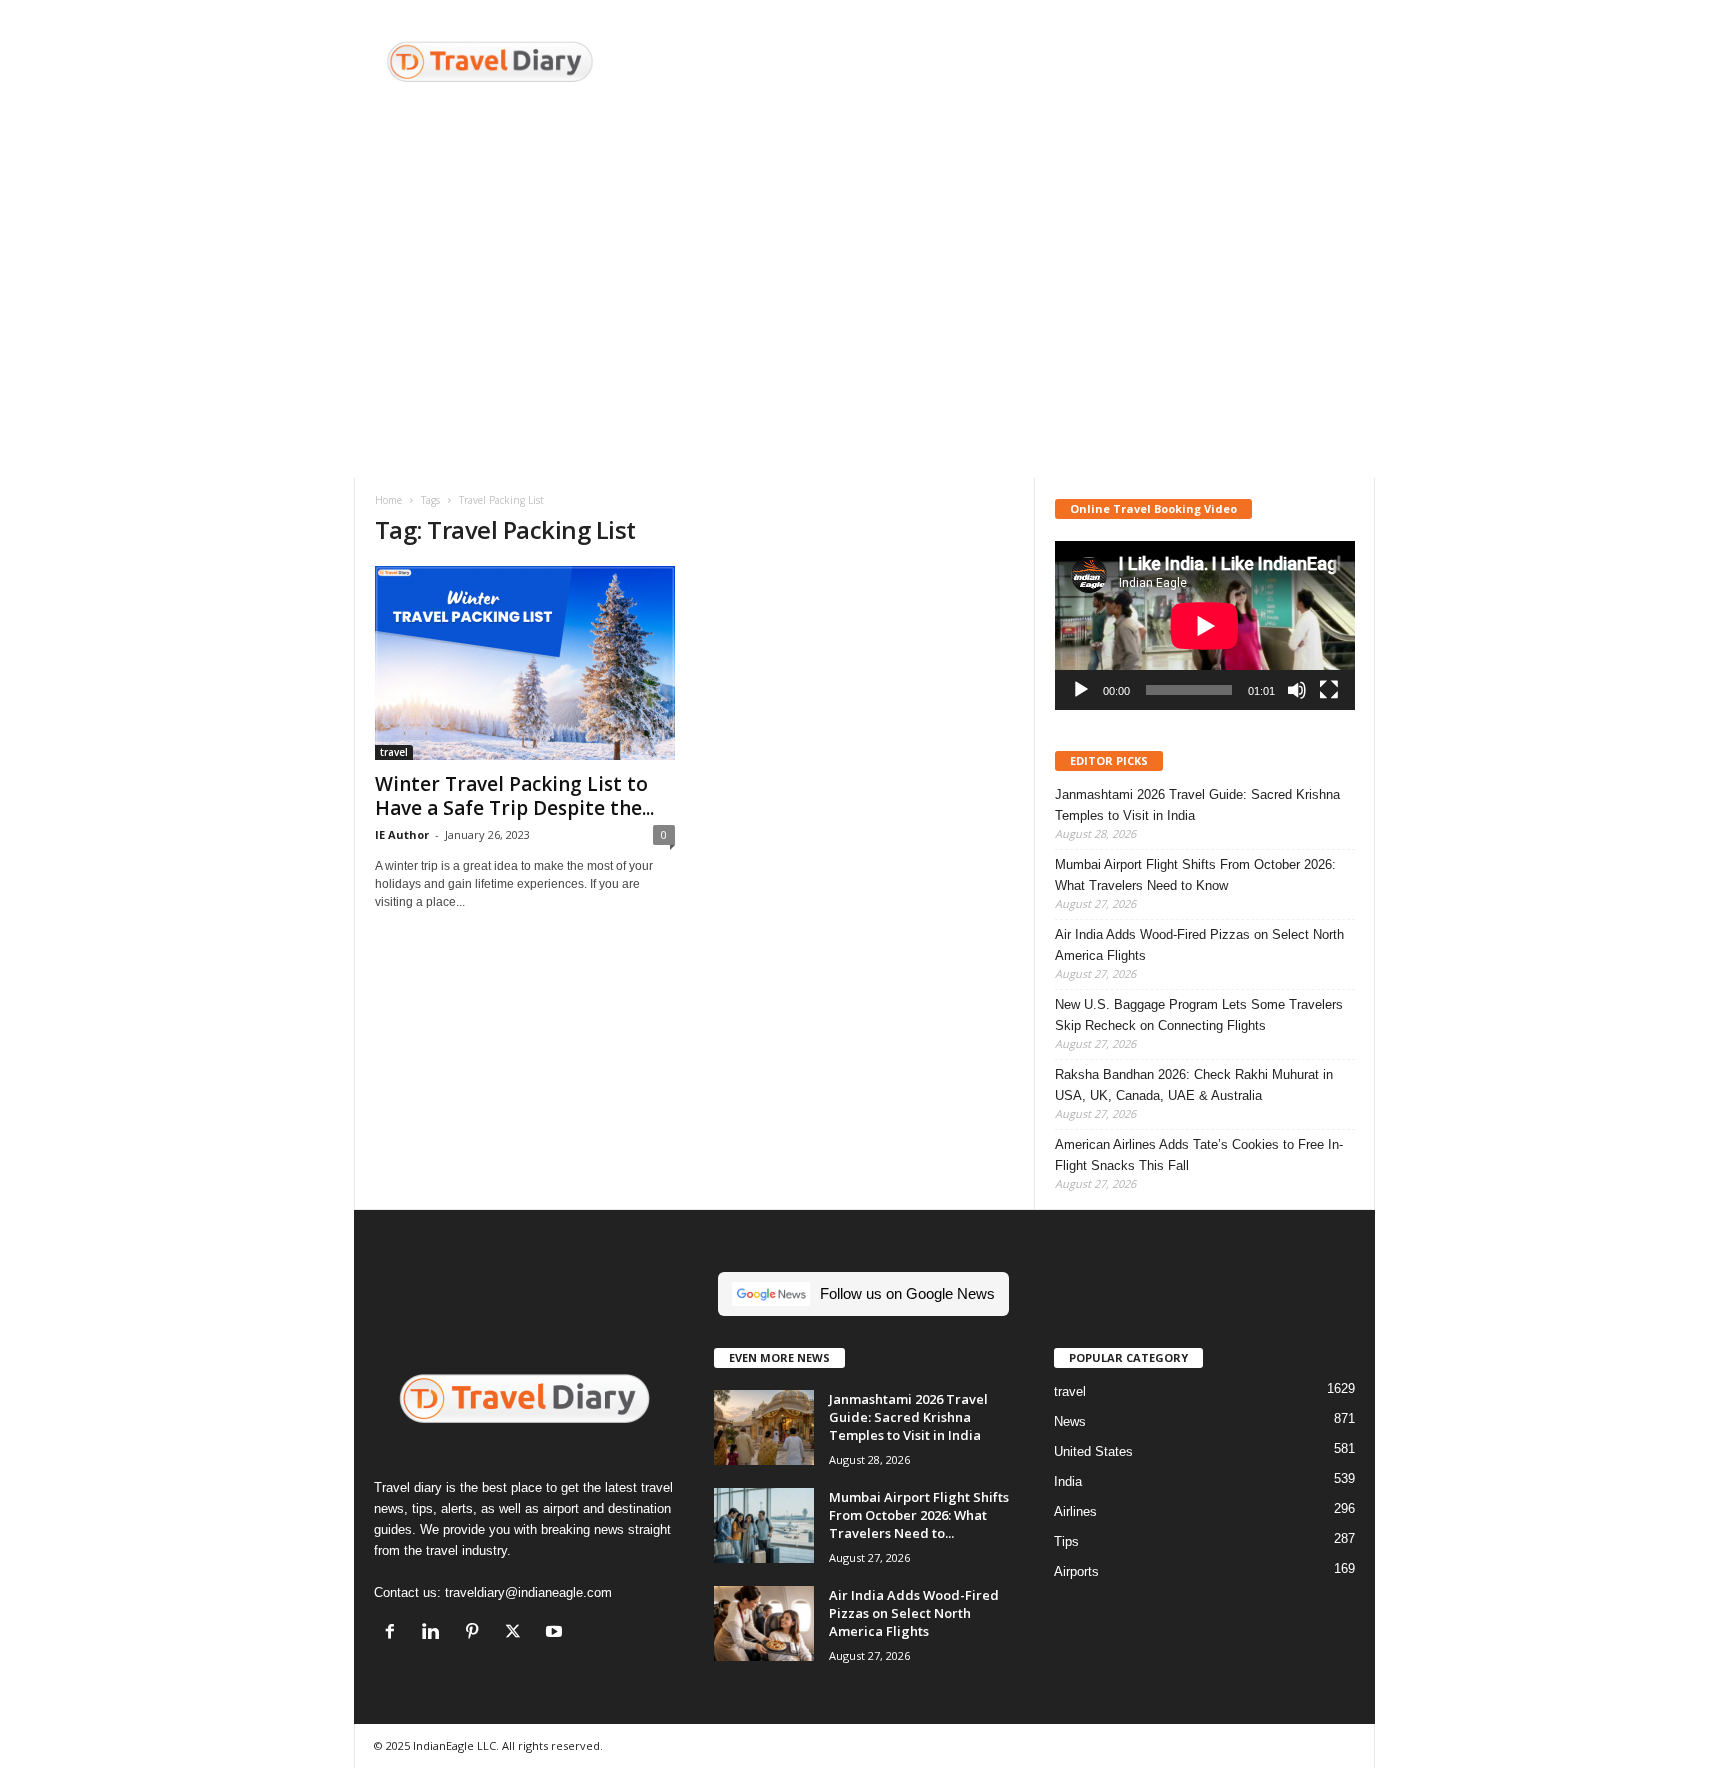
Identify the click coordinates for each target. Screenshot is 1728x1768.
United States (1093, 1451)
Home (388, 500)
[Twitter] (517, 1633)
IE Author (402, 834)
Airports (1076, 1571)
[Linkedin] (435, 1633)
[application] (1205, 625)
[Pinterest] (476, 1633)
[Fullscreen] (1329, 690)
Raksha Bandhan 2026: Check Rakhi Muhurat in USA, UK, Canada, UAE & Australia (1194, 1085)
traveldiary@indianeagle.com (528, 1592)
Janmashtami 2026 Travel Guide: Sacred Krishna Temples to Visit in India (1197, 805)
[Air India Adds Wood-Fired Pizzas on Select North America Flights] (764, 1623)
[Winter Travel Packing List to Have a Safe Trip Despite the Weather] (525, 663)
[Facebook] (394, 1633)
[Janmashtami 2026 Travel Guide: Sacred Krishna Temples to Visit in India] (764, 1427)
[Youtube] (556, 1633)
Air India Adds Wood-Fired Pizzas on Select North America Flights (1199, 945)
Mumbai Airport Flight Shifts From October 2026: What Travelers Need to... (919, 1515)
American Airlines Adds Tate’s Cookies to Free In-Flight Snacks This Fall (1199, 1155)
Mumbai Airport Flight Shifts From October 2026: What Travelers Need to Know (1195, 875)
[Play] (1081, 690)
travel (394, 752)
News (1070, 1421)
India (1068, 1481)
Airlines (1075, 1511)
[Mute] (1297, 690)
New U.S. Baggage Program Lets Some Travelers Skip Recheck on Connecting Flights (1199, 1015)
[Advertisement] (1011, 65)
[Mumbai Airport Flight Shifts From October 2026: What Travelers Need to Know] (764, 1525)
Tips (1066, 1541)
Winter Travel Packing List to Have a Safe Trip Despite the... (514, 796)
